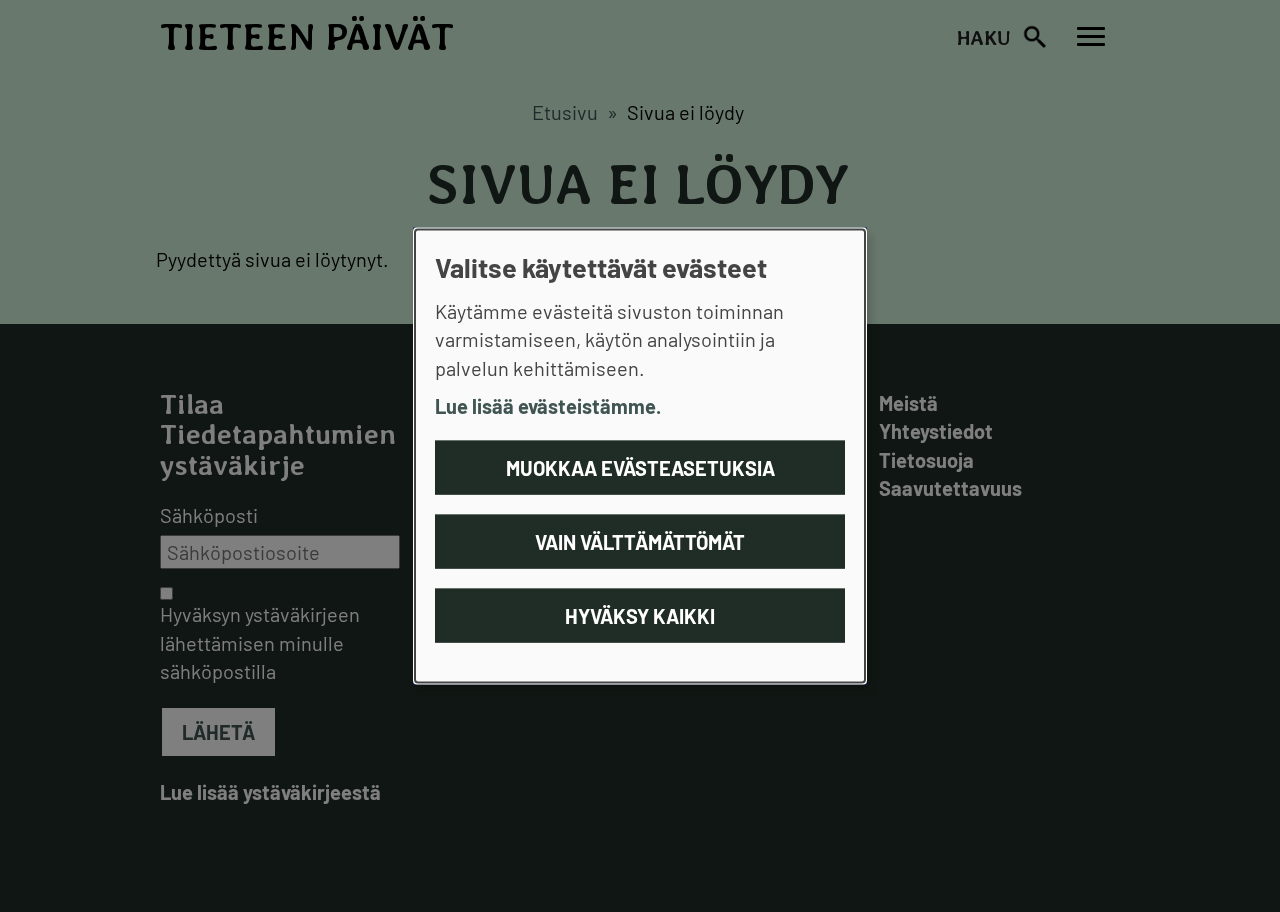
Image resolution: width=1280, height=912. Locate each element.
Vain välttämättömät (640, 541)
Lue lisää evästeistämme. (548, 406)
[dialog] (640, 456)
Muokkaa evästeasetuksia (640, 467)
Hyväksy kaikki (640, 615)
